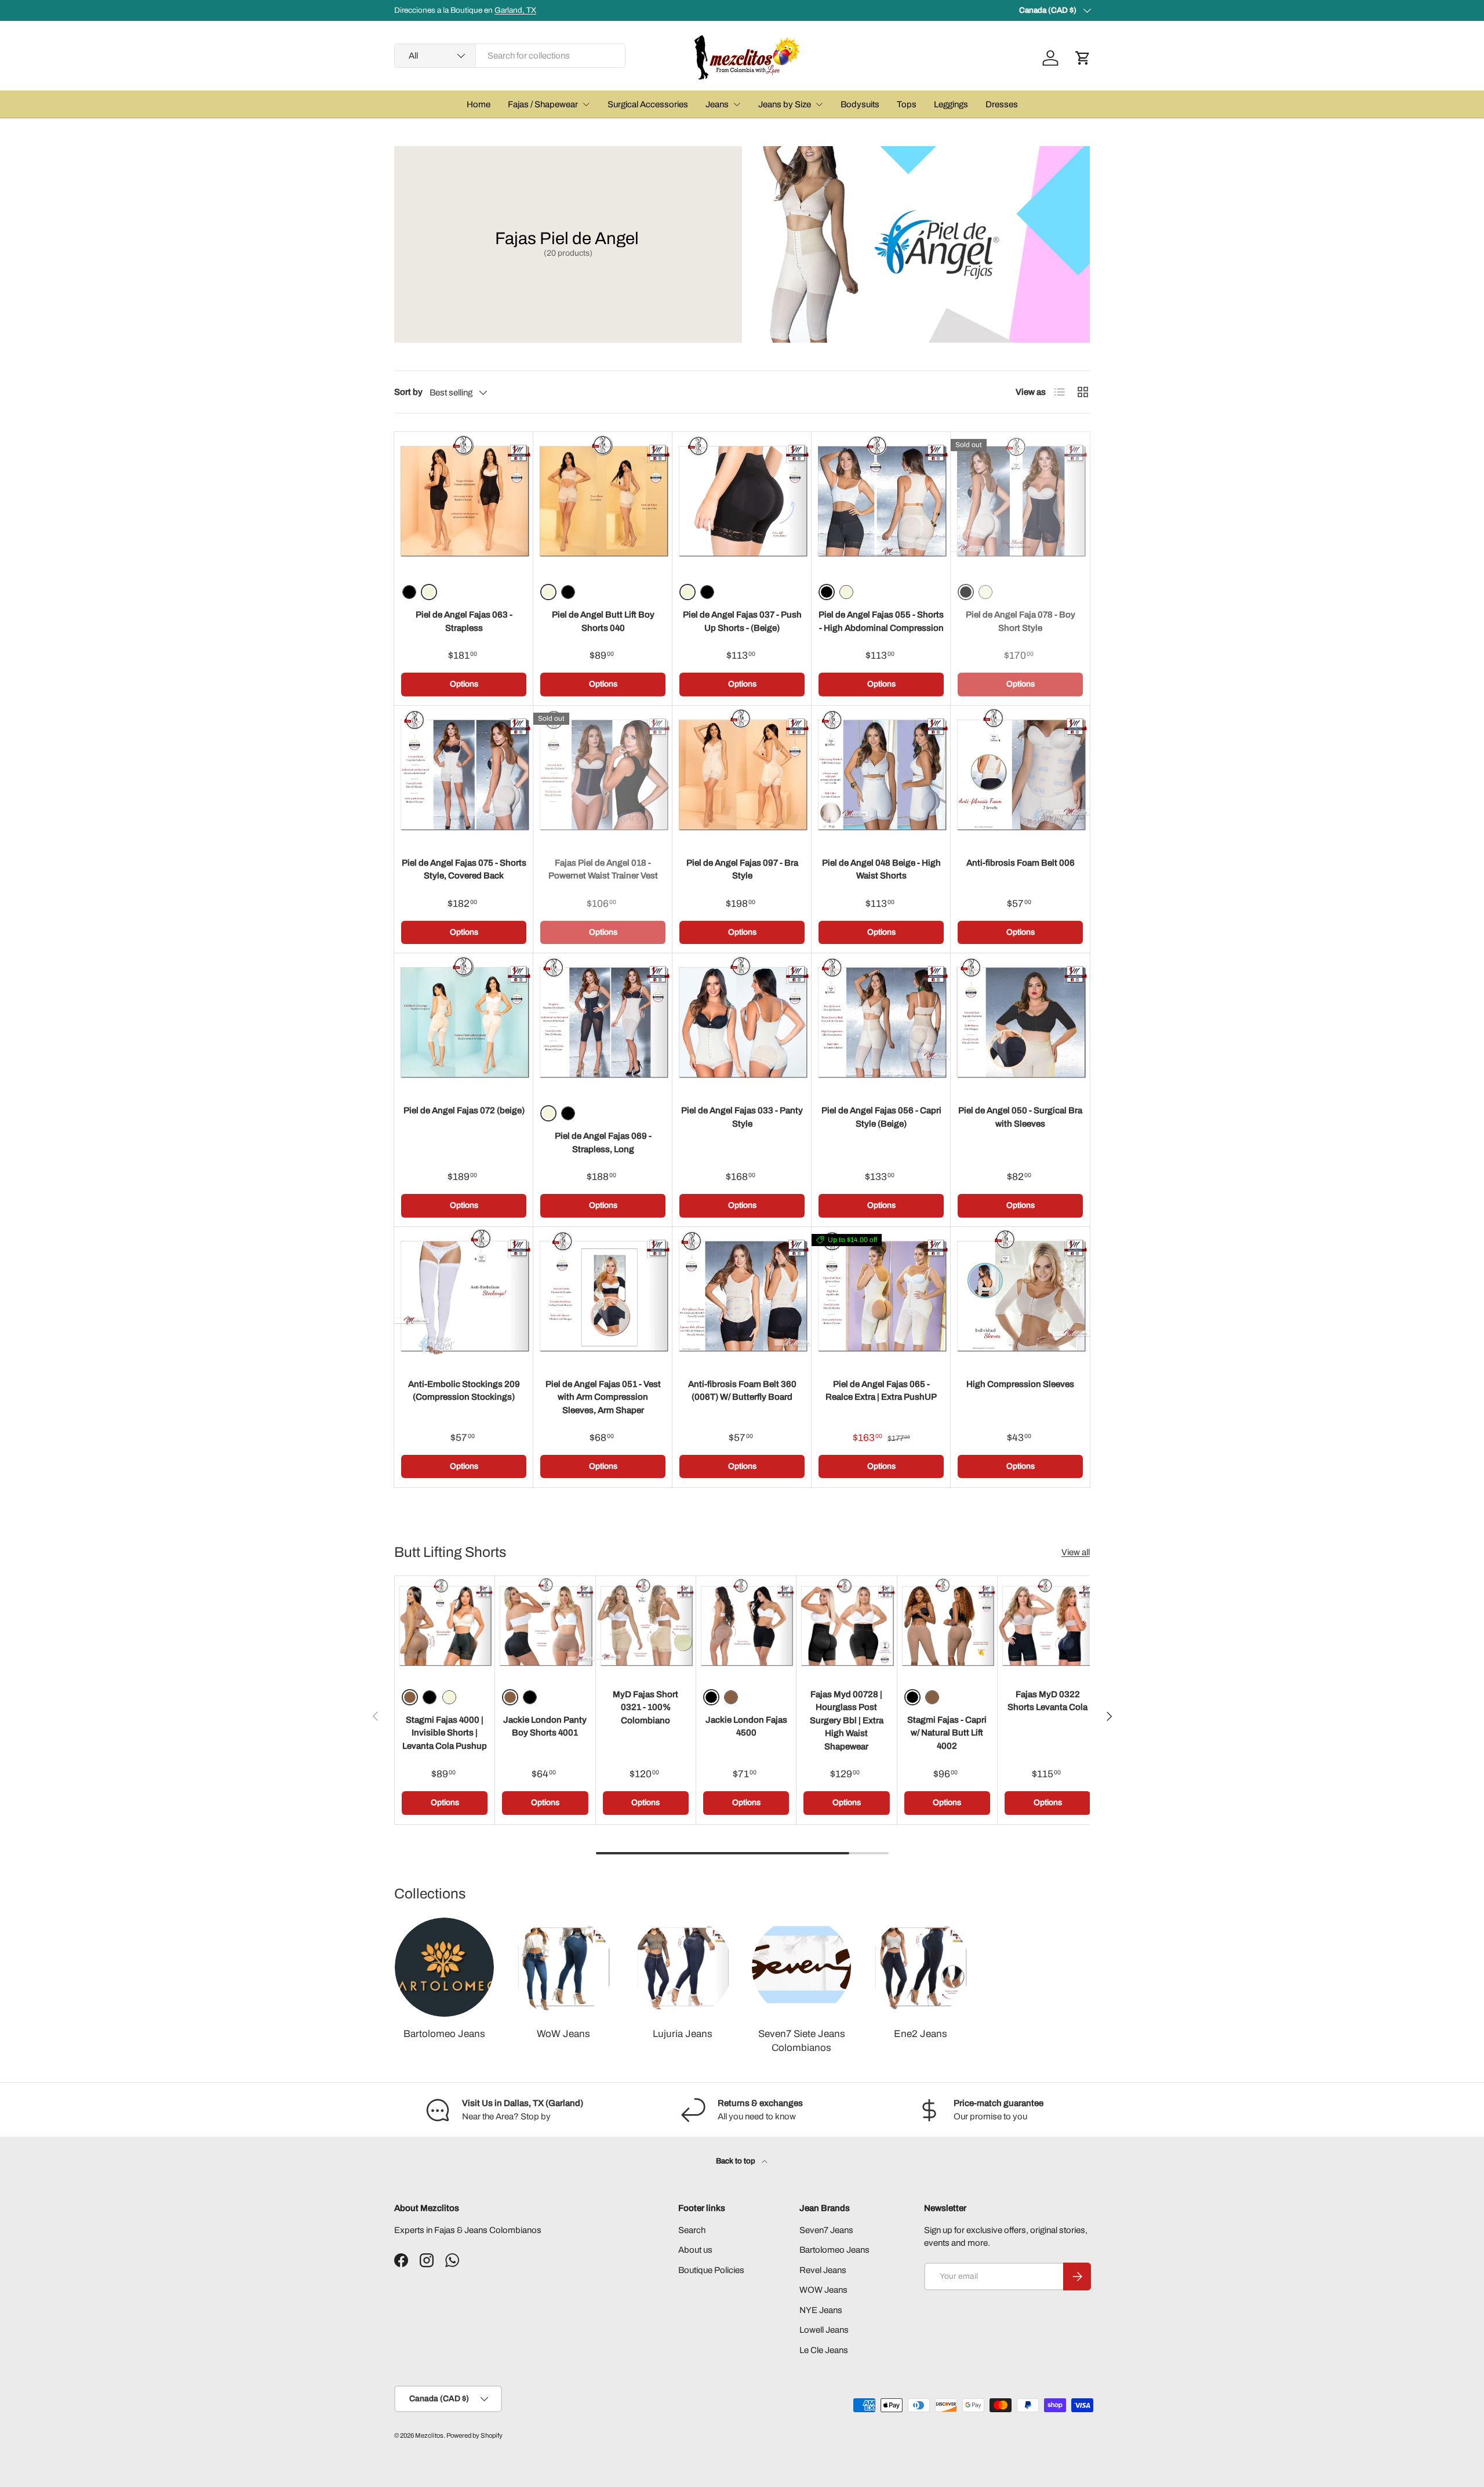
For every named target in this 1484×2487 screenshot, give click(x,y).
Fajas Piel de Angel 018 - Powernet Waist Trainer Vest (603, 869)
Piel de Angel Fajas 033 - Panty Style (742, 1117)
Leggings (951, 104)
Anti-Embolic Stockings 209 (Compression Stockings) (464, 1391)
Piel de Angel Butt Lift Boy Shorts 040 (603, 621)
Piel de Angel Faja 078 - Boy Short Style (1021, 621)
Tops (907, 104)
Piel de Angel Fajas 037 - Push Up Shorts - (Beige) (742, 621)
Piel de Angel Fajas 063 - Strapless (464, 621)
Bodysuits (860, 104)
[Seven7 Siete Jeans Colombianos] (801, 1967)
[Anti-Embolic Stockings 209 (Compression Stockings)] (464, 1297)
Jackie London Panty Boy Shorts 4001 (545, 1727)
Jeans (717, 104)
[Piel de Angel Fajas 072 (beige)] (464, 1023)
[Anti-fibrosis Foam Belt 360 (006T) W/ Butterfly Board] (742, 1297)
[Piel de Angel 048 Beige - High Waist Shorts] (881, 775)
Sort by (408, 392)
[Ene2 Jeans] (920, 1967)
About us (695, 2250)
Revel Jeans (823, 2270)
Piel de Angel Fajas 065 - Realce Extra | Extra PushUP (881, 1391)
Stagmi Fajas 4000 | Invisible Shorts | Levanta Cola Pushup (445, 1733)
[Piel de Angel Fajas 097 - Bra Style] (742, 775)
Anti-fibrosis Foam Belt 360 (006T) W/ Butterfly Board (742, 1391)
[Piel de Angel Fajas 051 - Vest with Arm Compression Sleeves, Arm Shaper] (603, 1297)
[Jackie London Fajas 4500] (746, 1626)
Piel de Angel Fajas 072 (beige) (464, 1110)
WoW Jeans (563, 2034)
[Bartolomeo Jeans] (444, 1967)
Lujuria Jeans (683, 2034)
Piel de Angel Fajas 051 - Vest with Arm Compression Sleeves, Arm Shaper (603, 1397)
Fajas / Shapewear (543, 104)
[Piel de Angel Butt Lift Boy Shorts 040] (603, 502)
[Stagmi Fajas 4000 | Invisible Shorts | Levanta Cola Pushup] (445, 1626)
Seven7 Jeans (826, 2230)
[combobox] (510, 56)
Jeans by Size (785, 104)
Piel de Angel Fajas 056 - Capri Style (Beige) (881, 1117)
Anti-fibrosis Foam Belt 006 (1021, 863)
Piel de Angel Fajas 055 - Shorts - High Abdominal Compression (881, 621)
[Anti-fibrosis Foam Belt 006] (1020, 775)
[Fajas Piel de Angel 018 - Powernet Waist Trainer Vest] (603, 775)
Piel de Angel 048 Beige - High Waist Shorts (881, 869)
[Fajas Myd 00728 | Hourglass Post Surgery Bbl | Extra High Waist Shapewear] (846, 1626)
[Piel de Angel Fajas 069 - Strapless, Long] (603, 1023)
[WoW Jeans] (563, 1967)
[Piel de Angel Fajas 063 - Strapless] (464, 502)
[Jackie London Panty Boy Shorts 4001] (545, 1626)
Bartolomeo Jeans (444, 2034)
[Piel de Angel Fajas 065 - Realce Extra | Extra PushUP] (881, 1297)
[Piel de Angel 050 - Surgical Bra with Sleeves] (1020, 1023)
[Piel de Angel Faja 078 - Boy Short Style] (1020, 502)
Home (479, 104)
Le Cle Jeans (824, 2350)
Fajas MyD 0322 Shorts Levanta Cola (1047, 1701)
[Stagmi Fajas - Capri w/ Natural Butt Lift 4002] (947, 1626)
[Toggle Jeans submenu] (737, 104)
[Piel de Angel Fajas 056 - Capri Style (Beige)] (881, 1023)
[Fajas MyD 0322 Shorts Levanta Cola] (1047, 1626)
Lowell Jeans (824, 2330)
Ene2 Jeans (921, 2034)
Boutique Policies (711, 2270)
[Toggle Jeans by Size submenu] (819, 104)
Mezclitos (429, 2435)
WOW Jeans (823, 2290)
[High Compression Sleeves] (1020, 1297)
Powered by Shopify (474, 2435)
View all (1076, 1552)
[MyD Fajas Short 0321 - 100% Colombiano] (646, 1626)
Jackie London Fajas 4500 (746, 1727)
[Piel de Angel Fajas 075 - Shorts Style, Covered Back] (464, 775)
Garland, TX (515, 10)
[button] (1083, 58)
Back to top (736, 2161)
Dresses (1002, 104)
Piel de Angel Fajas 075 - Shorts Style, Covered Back (464, 869)
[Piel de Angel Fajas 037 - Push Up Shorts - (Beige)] (742, 502)
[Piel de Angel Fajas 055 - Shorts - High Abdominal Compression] (881, 502)
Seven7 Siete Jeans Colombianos (802, 2041)
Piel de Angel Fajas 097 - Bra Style (742, 869)
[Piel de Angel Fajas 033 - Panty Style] (742, 1023)
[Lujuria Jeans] (683, 1967)
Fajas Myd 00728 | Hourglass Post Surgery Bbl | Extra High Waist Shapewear (847, 1720)
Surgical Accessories (648, 104)
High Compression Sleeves (1020, 1384)
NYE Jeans (821, 2310)
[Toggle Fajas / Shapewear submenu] (586, 104)
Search (692, 2230)
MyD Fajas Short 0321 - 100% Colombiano (645, 1707)
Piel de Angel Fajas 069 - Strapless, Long (603, 1143)
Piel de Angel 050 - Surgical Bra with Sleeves (1020, 1117)
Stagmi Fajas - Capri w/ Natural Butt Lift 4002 (947, 1733)
